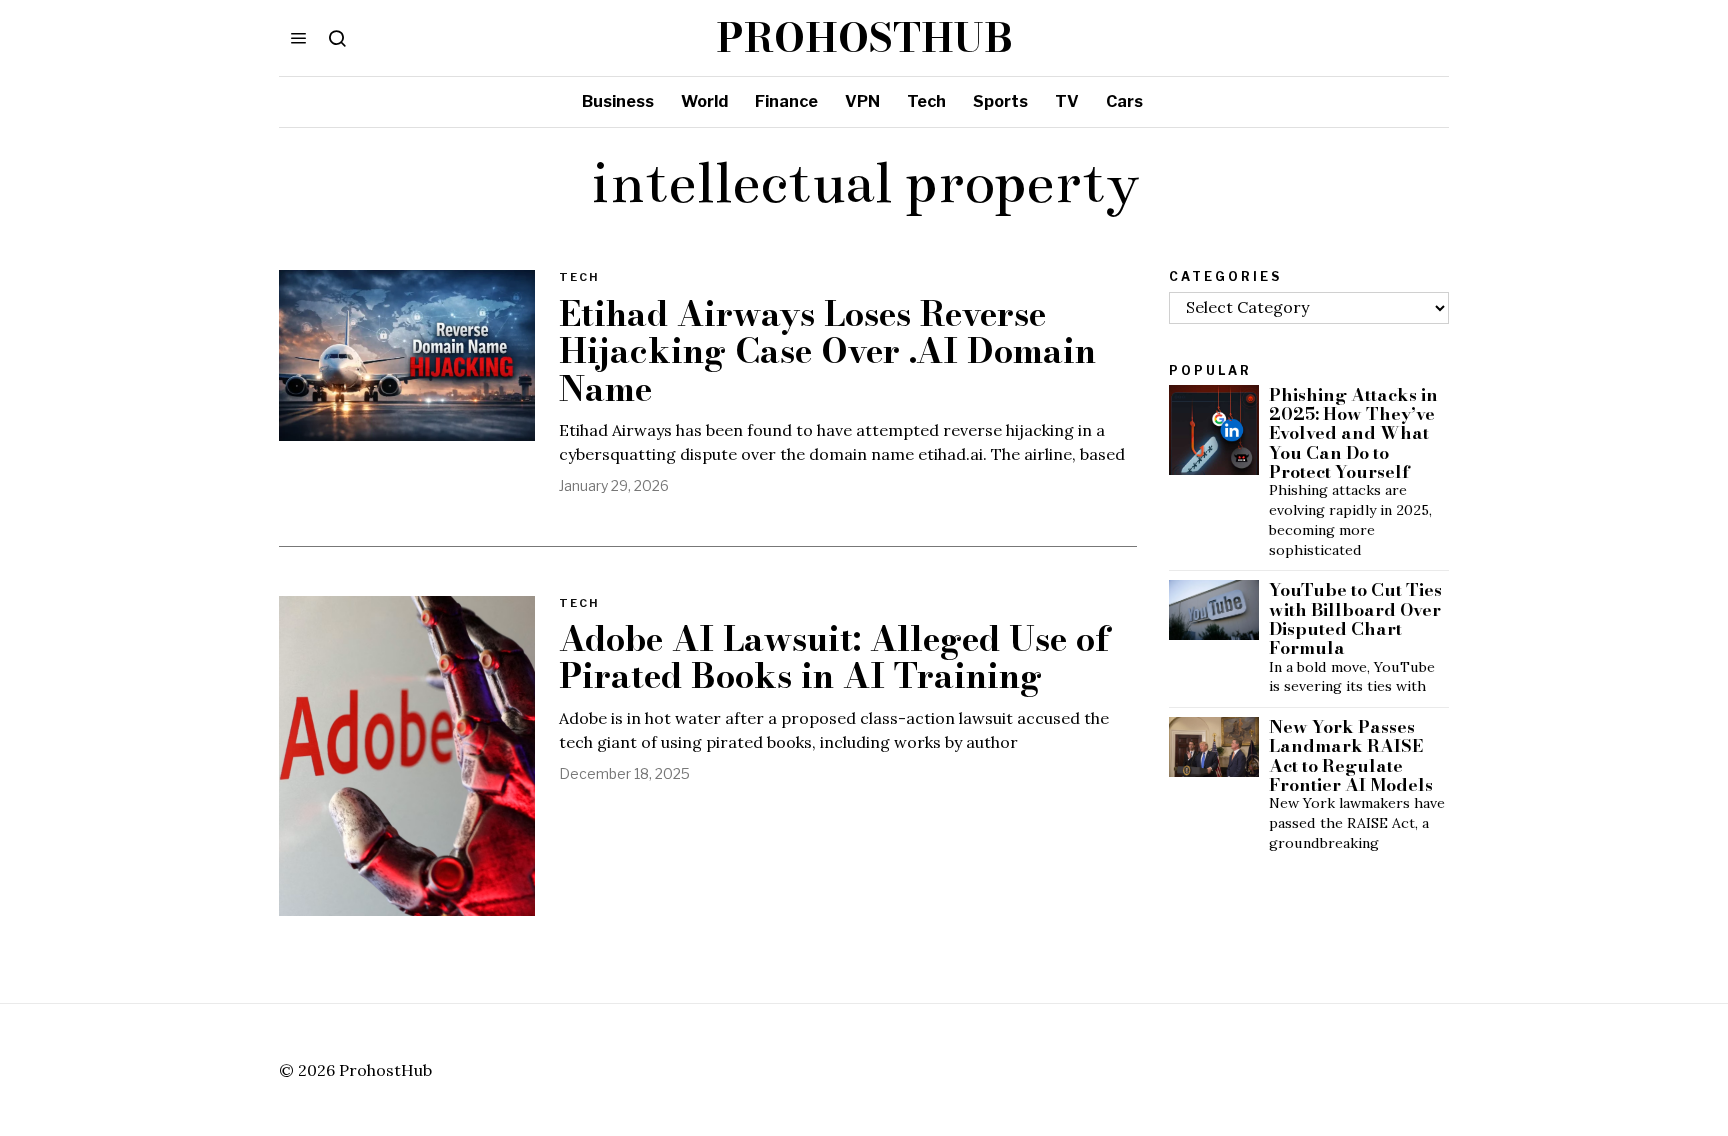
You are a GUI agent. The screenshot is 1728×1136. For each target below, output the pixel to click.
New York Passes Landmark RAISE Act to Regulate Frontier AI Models (1351, 755)
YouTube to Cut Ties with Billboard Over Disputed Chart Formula (1355, 618)
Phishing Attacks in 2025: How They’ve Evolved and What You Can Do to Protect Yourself (1353, 433)
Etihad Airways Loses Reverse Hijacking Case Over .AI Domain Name (827, 352)
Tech (579, 277)
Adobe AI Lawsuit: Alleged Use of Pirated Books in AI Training (834, 658)
